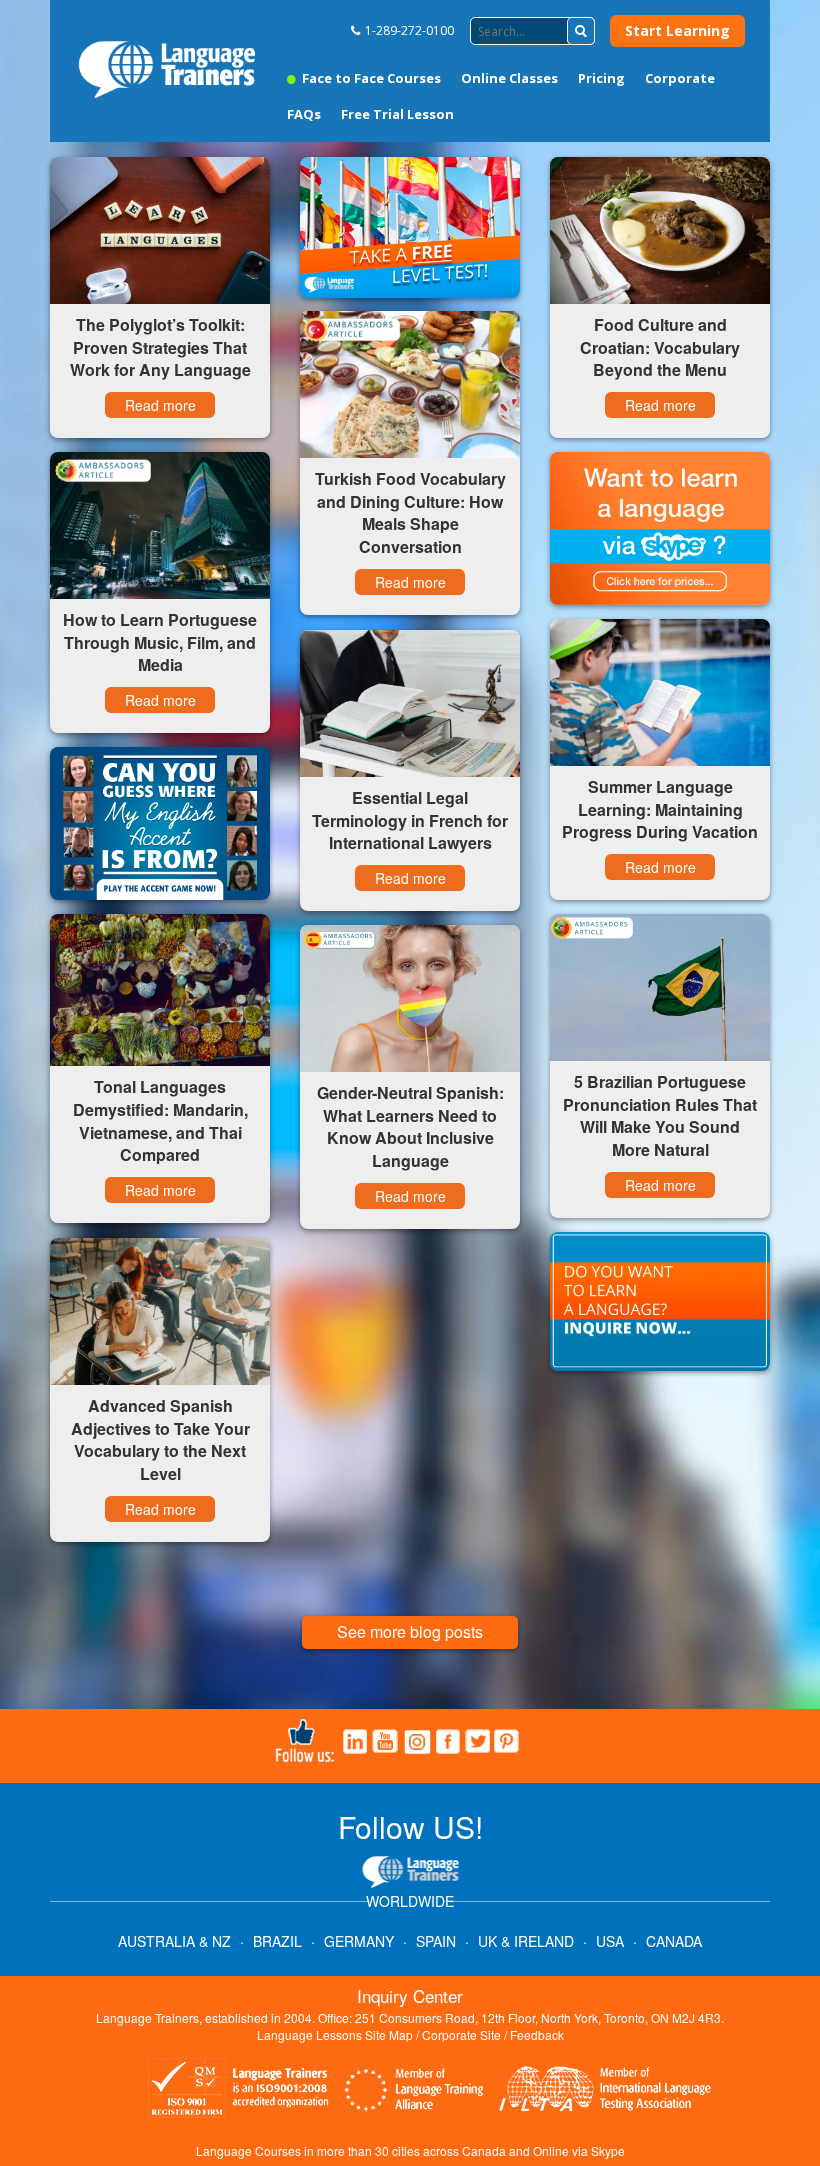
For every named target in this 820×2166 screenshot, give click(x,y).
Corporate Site (461, 2034)
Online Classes (509, 78)
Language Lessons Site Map (335, 2034)
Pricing (601, 78)
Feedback (537, 2034)
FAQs (304, 114)
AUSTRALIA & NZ (174, 1941)
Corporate (680, 78)
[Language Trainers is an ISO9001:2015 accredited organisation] (239, 2091)
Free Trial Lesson (397, 114)
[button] (581, 31)
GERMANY (359, 1941)
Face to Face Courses (370, 78)
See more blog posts (410, 1631)
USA (610, 1941)
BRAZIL (277, 1941)
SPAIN (436, 1941)
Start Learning (677, 30)
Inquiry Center (410, 1995)
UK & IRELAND (526, 1941)
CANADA (674, 1941)
